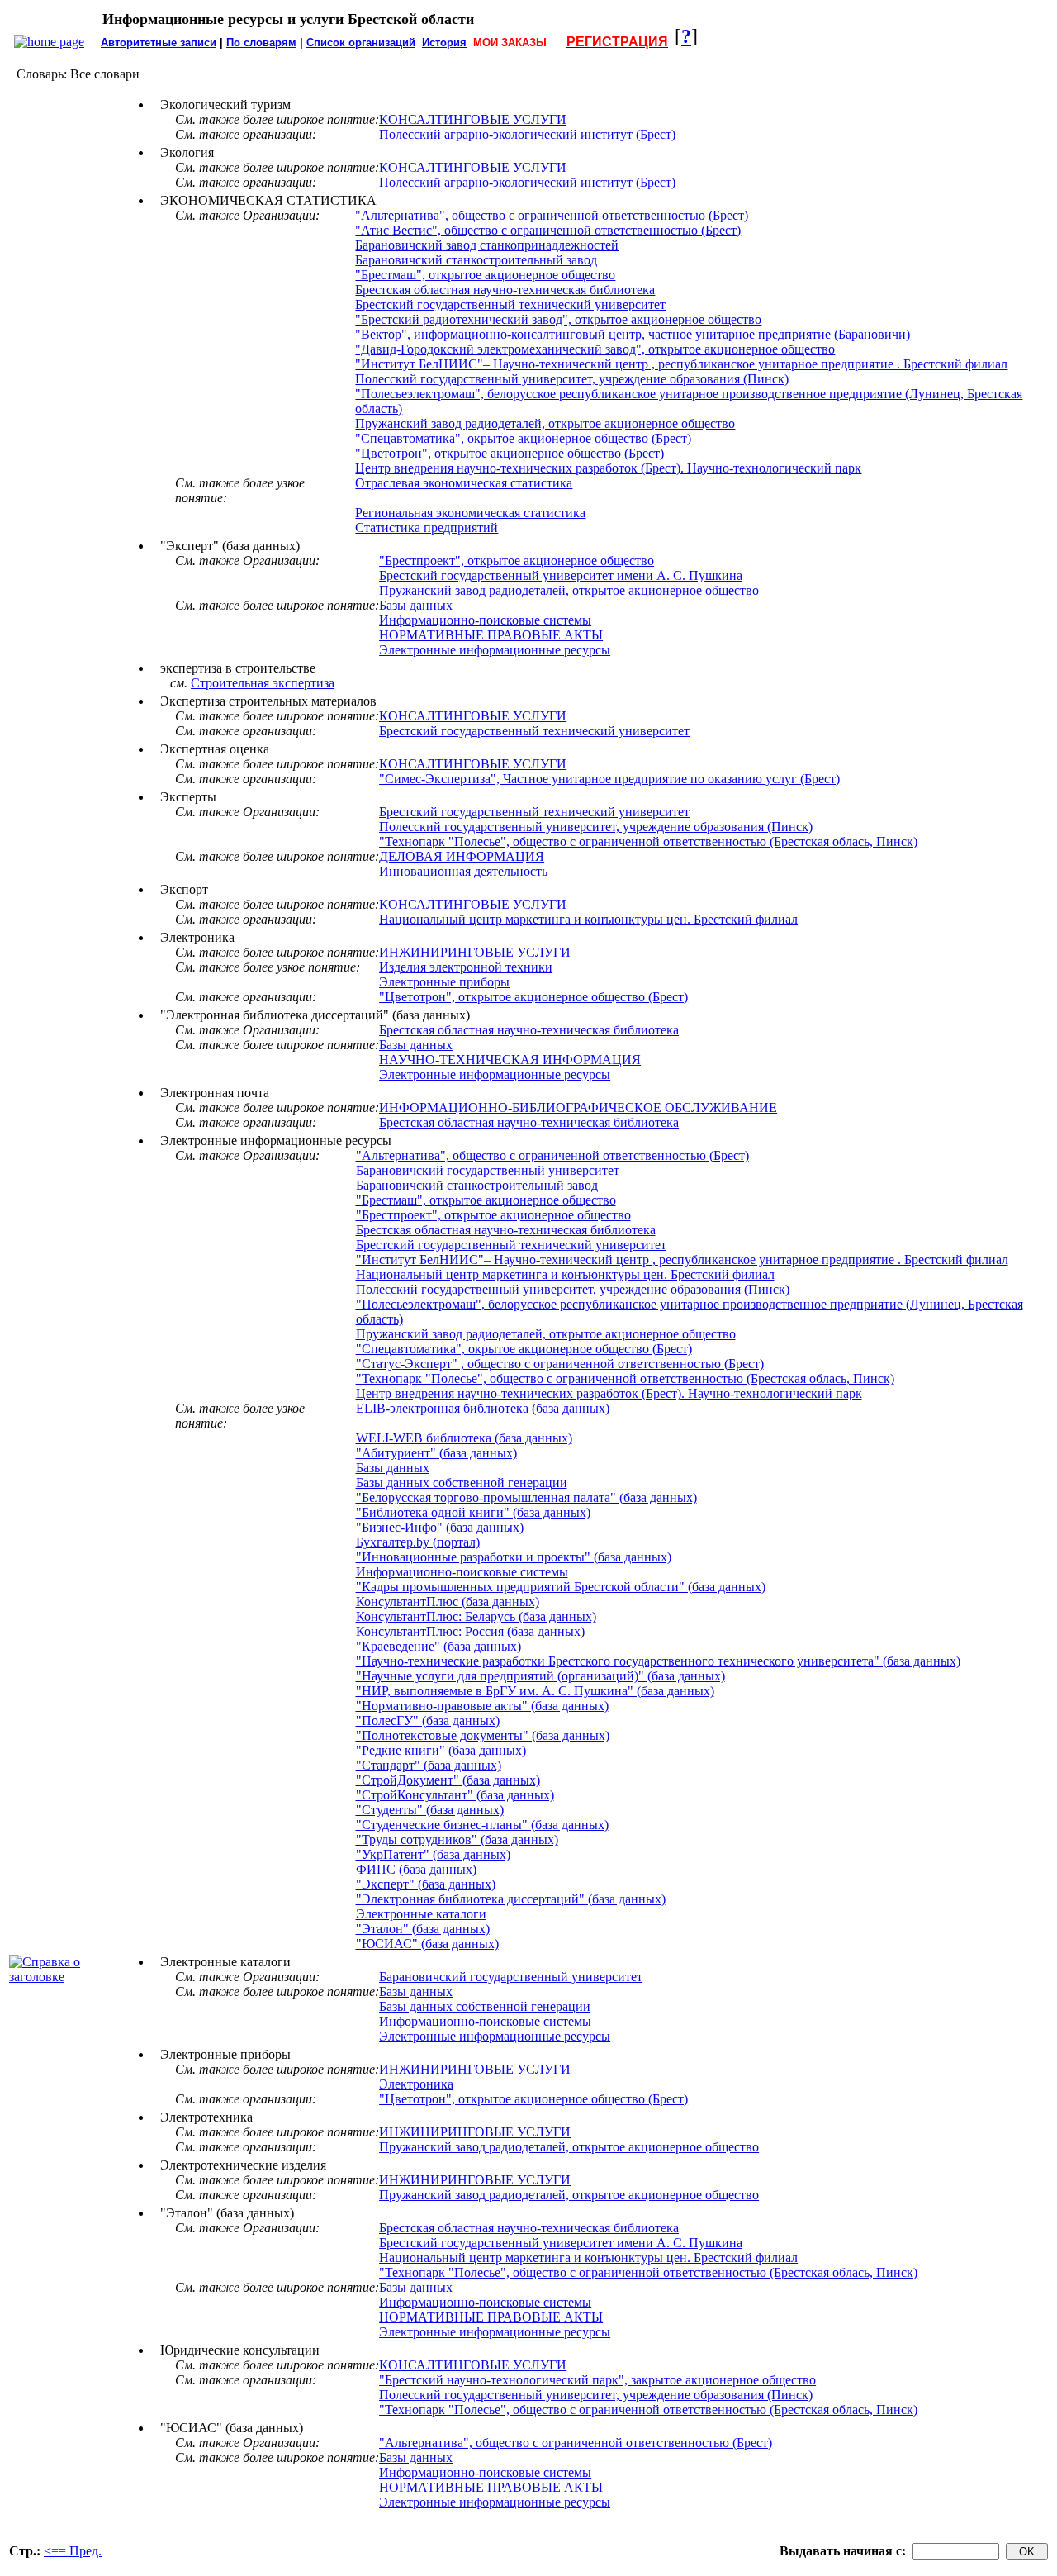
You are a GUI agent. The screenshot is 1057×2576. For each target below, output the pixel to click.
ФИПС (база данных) (416, 1869)
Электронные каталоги (421, 1914)
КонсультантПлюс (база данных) (448, 1602)
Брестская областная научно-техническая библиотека (505, 290)
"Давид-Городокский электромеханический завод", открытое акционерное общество (595, 349)
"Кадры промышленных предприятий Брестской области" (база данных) (561, 1587)
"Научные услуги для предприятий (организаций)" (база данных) (540, 1676)
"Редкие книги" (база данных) (441, 1750)
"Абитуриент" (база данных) (436, 1453)
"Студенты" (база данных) (430, 1810)
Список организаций (361, 43)
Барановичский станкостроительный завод (476, 260)
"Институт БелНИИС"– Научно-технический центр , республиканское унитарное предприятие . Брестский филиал (681, 364)
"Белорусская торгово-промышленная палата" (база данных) (526, 1497)
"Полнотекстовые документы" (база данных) (483, 1735)
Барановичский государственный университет (488, 1170)
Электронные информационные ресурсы (495, 650)
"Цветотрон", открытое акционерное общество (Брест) (510, 453)
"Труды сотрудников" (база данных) (457, 1839)
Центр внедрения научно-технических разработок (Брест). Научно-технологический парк (608, 468)
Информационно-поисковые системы (485, 620)
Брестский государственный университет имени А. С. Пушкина (561, 575)
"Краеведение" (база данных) (438, 1646)
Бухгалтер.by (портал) (418, 1542)
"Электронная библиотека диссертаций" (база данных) (511, 1899)
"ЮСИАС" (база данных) (427, 1944)
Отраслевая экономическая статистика (464, 483)
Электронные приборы (444, 982)
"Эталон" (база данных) (423, 1929)
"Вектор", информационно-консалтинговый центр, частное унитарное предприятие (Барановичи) (633, 334)
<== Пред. (73, 2551)
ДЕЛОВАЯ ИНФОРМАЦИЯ (462, 856)
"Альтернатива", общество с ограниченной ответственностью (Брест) (552, 215)
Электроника (416, 2084)
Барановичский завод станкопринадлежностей (487, 245)
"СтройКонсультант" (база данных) (455, 1795)
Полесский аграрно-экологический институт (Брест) (527, 134)
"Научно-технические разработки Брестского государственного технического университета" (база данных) (658, 1661)
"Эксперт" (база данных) (426, 1884)
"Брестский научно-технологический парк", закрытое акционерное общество (597, 2380)
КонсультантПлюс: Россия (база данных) (470, 1631)
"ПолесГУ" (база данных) (428, 1721)
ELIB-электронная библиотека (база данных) (483, 1408)
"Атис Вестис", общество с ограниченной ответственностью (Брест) (548, 230)
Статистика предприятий (427, 528)
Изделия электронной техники (466, 967)
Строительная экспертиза (263, 683)
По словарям (261, 43)
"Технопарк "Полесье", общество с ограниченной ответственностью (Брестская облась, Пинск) (648, 841)
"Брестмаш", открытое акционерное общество (485, 275)
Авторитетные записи (159, 43)
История (444, 43)
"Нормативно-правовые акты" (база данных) (482, 1706)
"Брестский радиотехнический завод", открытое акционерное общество (558, 319)
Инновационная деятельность (463, 871)
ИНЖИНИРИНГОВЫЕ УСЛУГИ (475, 952)
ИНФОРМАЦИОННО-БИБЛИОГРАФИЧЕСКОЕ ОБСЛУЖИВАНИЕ (578, 1107)
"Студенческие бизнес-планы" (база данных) (482, 1825)
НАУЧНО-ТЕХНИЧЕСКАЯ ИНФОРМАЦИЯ (510, 1060)
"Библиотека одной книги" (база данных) (473, 1512)
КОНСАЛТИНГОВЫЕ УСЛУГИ (473, 119)
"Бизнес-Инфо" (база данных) (440, 1527)
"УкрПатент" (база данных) (433, 1854)
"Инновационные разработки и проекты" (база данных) (514, 1557)
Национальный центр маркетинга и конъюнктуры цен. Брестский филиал (588, 919)
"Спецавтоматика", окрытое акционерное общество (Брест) (523, 438)
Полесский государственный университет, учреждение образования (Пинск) (572, 379)
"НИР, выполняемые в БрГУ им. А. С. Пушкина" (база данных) (535, 1691)
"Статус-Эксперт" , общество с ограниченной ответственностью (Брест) (560, 1364)
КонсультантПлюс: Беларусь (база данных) (476, 1616)
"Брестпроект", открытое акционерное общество (517, 561)
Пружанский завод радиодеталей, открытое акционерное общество (545, 423)
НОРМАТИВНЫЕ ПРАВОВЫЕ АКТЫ (491, 635)
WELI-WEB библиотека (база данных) (464, 1438)
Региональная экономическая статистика (470, 513)
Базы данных (416, 605)
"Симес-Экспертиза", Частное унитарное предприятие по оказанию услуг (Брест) (609, 779)
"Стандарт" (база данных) (429, 1765)
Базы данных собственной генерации (462, 1483)
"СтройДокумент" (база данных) (448, 1780)
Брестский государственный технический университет (510, 304)
